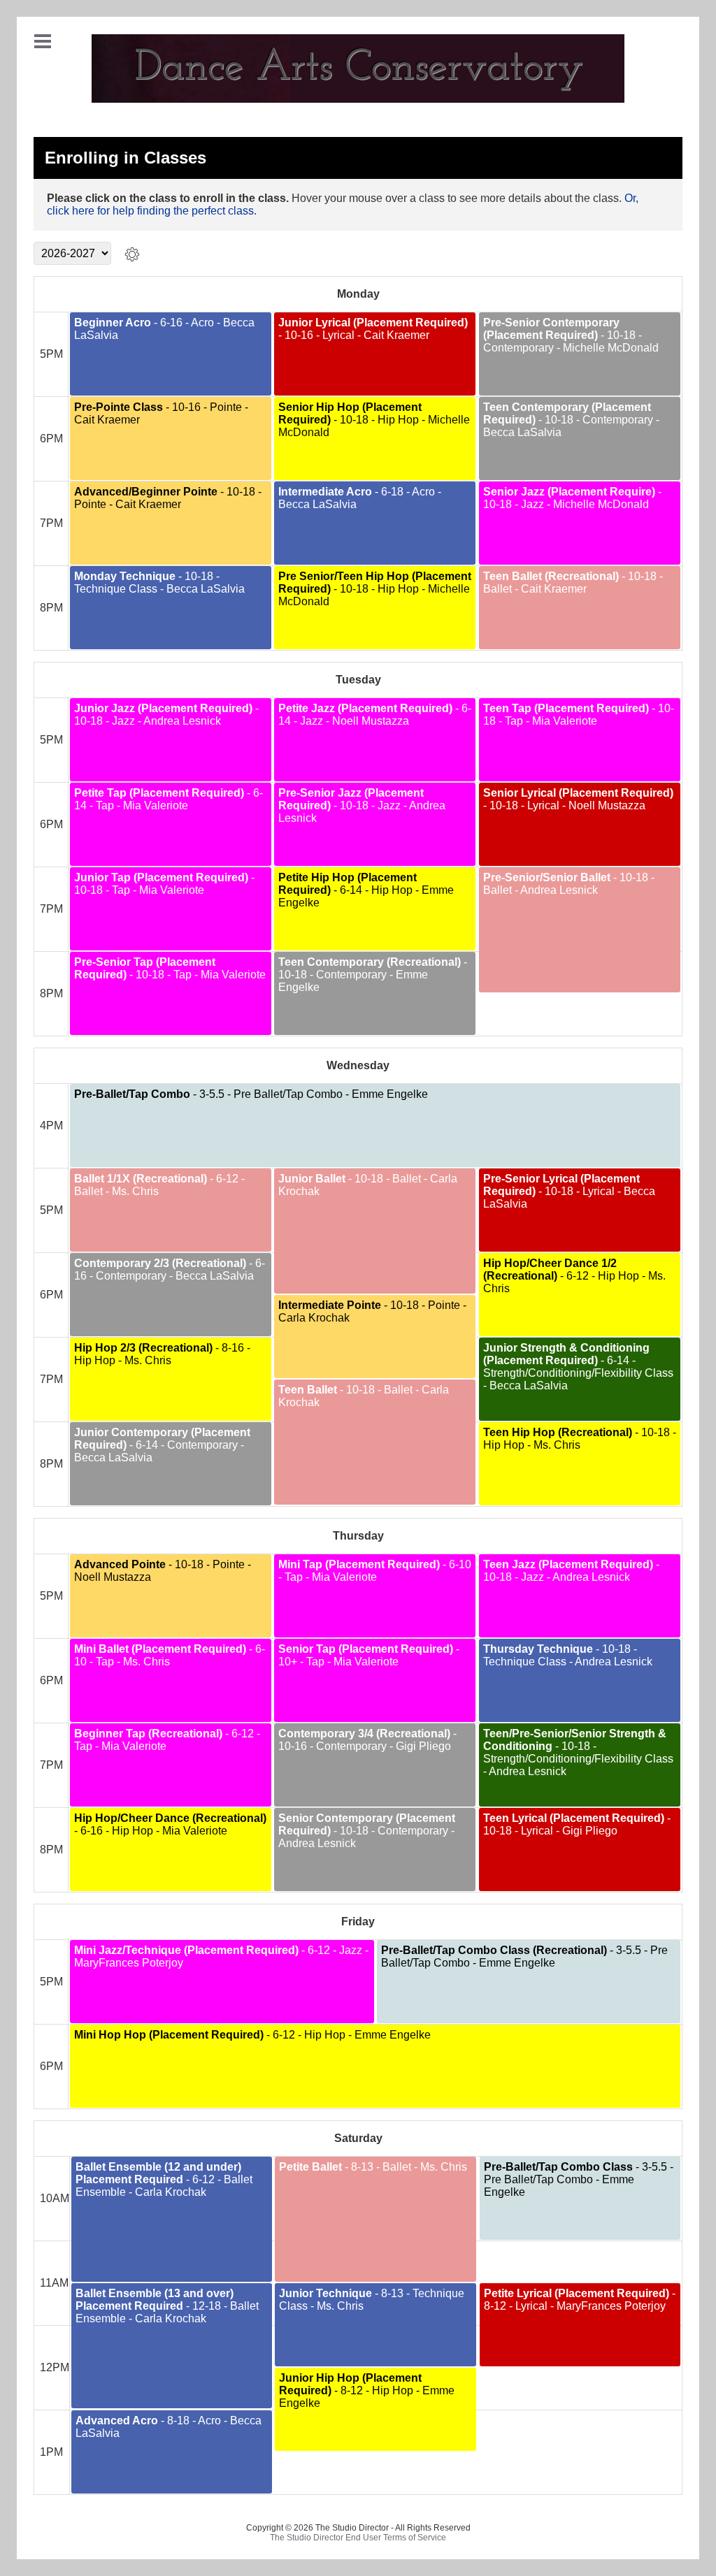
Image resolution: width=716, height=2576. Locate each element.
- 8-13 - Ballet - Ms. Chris (373, 2167)
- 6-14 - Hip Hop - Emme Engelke (366, 890)
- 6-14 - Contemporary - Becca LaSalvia (162, 1445)
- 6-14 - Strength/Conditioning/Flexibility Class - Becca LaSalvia (578, 1367)
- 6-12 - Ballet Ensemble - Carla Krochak (164, 2179)
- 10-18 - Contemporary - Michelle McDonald (571, 335)
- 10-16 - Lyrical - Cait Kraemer (373, 329)
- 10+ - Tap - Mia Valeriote (369, 1655)
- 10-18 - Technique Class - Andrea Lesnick (568, 1655)
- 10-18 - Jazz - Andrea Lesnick (166, 715)
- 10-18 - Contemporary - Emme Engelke (373, 975)
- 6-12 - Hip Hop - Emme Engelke (252, 2035)
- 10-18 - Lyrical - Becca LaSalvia (569, 1191)
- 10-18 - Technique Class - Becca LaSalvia (159, 583)
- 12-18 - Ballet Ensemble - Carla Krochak (167, 2306)
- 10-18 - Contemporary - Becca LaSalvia (571, 420)
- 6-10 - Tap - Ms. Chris (170, 1655)
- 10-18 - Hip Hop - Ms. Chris (580, 1439)
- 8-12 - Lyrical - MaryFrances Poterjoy (580, 2300)
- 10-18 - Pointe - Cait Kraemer (168, 498)
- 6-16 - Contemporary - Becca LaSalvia (170, 1269)
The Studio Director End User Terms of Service (358, 2538)
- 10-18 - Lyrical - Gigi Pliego (577, 1824)
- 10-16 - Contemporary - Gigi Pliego (367, 1740)
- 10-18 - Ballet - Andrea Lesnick (569, 884)
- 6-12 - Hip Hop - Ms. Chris (574, 1276)
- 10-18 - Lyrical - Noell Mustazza (578, 799)
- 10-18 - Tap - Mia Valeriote (579, 715)
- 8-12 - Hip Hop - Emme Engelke (367, 2390)
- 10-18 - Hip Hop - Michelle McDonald (374, 420)
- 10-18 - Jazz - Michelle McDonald (572, 498)
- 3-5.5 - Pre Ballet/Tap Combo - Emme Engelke (251, 1094)
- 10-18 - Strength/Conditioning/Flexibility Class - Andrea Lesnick (578, 1752)
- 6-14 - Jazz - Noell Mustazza (375, 715)
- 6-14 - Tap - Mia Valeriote (169, 799)
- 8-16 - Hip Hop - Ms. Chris (162, 1354)
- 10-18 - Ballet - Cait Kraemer (573, 583)
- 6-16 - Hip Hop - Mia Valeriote (170, 1824)
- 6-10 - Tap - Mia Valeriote (375, 1571)
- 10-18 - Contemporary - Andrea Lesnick (367, 1831)
